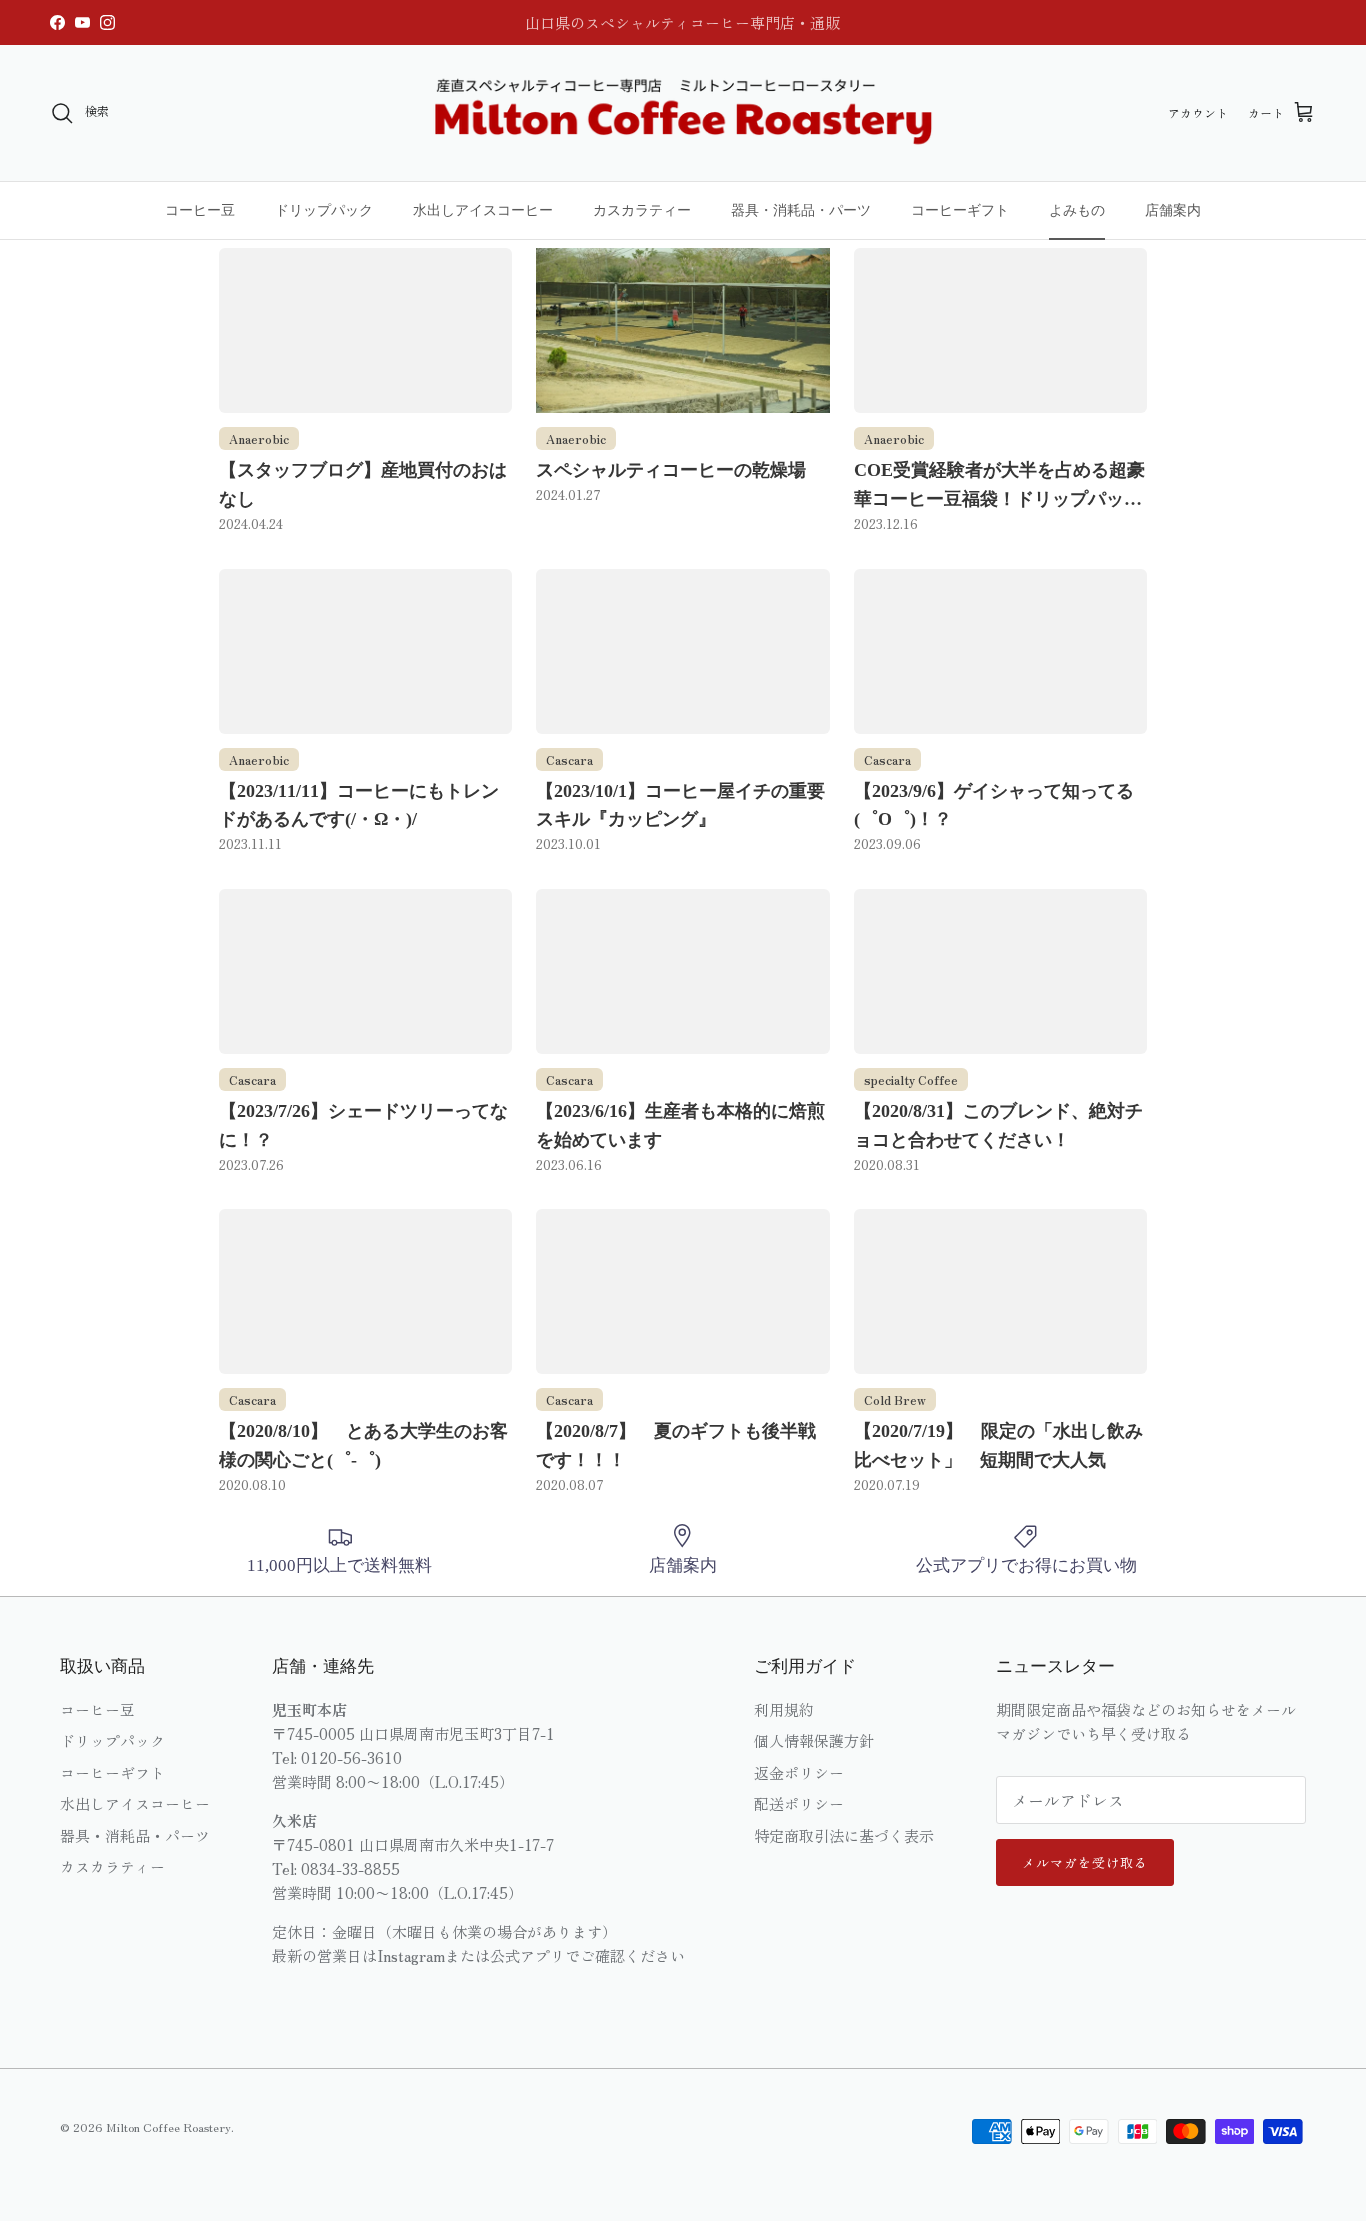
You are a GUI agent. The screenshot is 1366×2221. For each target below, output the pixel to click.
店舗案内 (1173, 210)
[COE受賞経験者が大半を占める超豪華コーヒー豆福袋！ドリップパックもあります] (1000, 330)
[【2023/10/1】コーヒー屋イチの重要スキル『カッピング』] (682, 651)
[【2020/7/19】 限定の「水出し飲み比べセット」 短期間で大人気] (1000, 1291)
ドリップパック (324, 210)
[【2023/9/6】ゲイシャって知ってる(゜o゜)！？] (1000, 651)
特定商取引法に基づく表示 (844, 1835)
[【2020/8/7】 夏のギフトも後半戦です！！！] (682, 1291)
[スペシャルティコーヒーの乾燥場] (682, 330)
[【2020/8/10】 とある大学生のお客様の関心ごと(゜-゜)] (365, 1291)
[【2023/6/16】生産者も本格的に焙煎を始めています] (682, 971)
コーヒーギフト (960, 210)
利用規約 (784, 1709)
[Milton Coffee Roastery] (683, 113)
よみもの (1077, 210)
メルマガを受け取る (1085, 1862)
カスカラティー (642, 210)
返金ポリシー (799, 1772)
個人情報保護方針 (814, 1740)
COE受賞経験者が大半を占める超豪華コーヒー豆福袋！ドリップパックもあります (999, 499)
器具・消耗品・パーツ (801, 210)
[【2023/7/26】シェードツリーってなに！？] (365, 971)
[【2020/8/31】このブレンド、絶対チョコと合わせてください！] (1000, 971)
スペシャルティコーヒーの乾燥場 (671, 470)
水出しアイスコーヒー (483, 210)
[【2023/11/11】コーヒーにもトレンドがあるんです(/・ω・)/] (365, 651)
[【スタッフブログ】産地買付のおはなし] (365, 330)
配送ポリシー (799, 1803)
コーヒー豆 (200, 210)
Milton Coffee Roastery (168, 2126)
